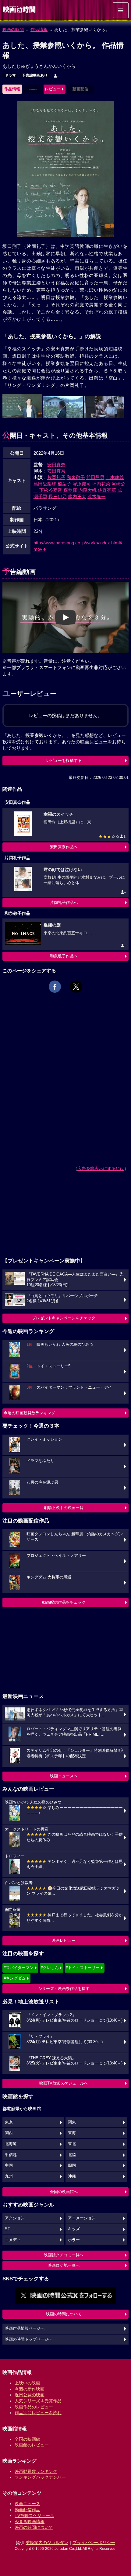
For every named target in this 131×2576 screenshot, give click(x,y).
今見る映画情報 (30, 2522)
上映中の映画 (27, 2383)
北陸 (72, 2155)
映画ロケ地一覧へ (64, 2265)
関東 (72, 2122)
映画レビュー (64, 1941)
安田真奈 (56, 465)
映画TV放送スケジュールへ (64, 2083)
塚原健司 (82, 484)
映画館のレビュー (32, 2445)
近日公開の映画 (30, 2395)
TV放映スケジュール (34, 2515)
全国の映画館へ (64, 2192)
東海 (72, 2133)
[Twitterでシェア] (76, 987)
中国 (9, 2165)
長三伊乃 (58, 496)
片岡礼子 (56, 477)
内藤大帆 (87, 490)
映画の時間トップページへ (29, 2339)
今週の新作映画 (30, 2389)
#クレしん (50, 1968)
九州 (9, 2176)
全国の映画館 (27, 2439)
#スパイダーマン (19, 1968)
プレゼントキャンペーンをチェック (64, 1318)
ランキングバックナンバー (40, 2477)
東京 (9, 2122)
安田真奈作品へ (64, 847)
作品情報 (39, 30)
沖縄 (72, 2176)
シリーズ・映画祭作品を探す (64, 1989)
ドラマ (10, 75)
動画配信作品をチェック (64, 1602)
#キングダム (15, 1978)
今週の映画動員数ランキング (29, 1413)
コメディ (13, 2240)
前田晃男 (95, 477)
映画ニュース (27, 2504)
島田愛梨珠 (45, 484)
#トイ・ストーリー (83, 1968)
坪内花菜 (101, 484)
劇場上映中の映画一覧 (64, 1508)
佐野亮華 (107, 490)
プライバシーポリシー (94, 2543)
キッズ (74, 2229)
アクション (15, 2218)
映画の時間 (13, 30)
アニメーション (82, 2218)
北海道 (11, 2144)
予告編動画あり (35, 75)
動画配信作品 (27, 2510)
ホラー (74, 2240)
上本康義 (115, 477)
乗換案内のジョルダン (47, 2543)
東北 (72, 2144)
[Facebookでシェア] (55, 987)
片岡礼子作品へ (64, 903)
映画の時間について (64, 2314)
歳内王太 (77, 496)
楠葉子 (64, 484)
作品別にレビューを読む (38, 2413)
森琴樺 (70, 490)
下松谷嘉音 (51, 490)
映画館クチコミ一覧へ (64, 2255)
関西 (9, 2133)
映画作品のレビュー (34, 2407)
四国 (72, 2165)
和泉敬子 (76, 477)
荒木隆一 (97, 496)
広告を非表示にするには (101, 1168)
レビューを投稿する (64, 760)
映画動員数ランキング (36, 2471)
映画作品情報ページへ (25, 2328)
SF (7, 2229)
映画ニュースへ (64, 1776)
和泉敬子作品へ (64, 956)
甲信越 (11, 2155)
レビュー (53, 89)
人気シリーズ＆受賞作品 (38, 2401)
